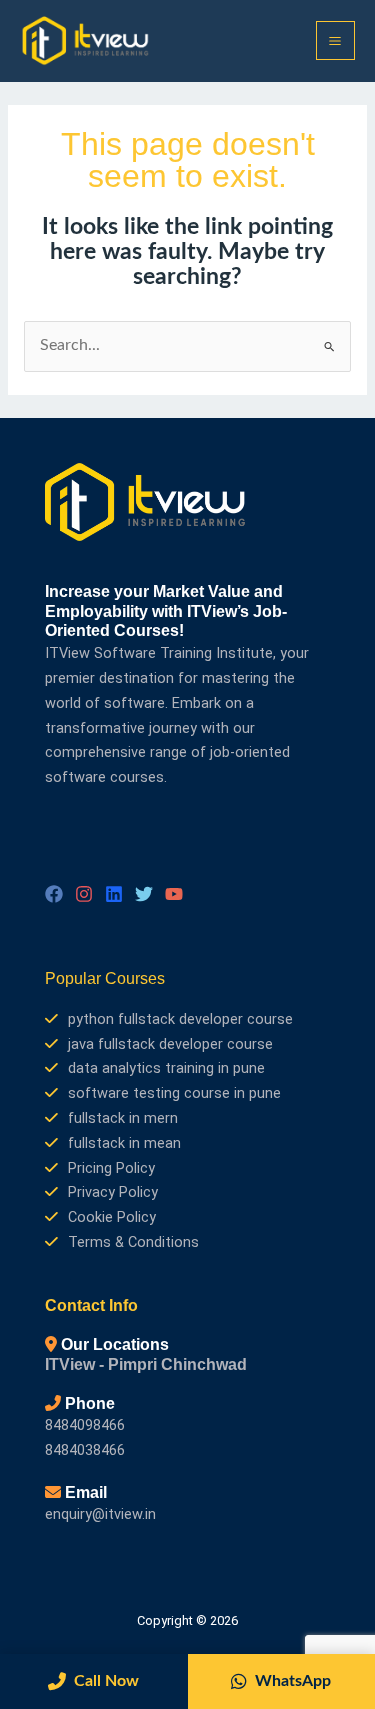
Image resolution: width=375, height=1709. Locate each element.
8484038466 (85, 1450)
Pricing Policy (111, 1168)
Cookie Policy (112, 1217)
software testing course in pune (174, 1093)
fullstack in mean (124, 1143)
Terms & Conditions (133, 1242)
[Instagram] (84, 894)
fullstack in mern (123, 1118)
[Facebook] (54, 894)
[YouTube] (174, 894)
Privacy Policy (113, 1192)
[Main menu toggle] (335, 40)
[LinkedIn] (114, 894)
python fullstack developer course (180, 1019)
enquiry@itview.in (100, 1514)
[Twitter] (144, 894)
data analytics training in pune (166, 1068)
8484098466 (85, 1425)
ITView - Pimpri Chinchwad (146, 1364)
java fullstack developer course (170, 1044)
